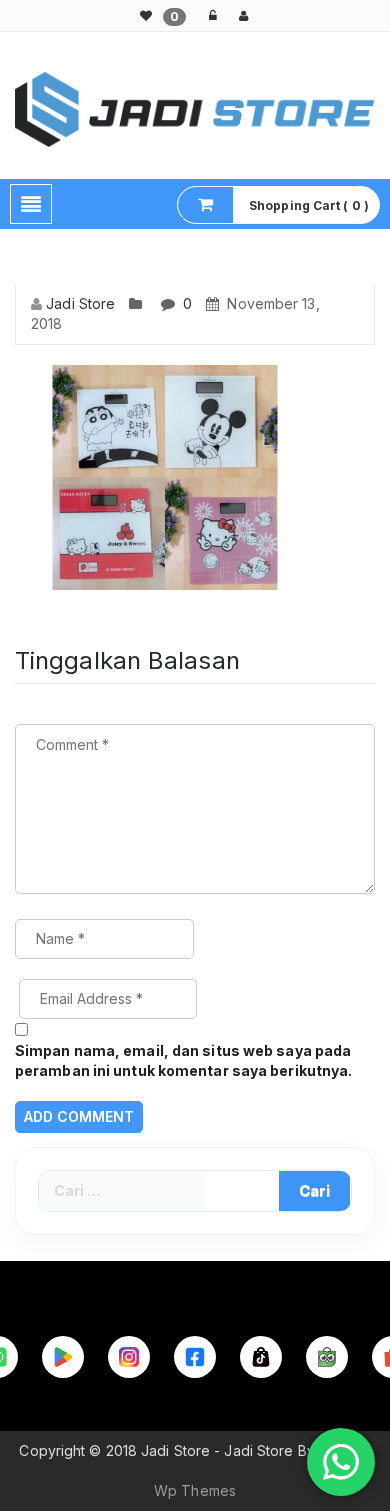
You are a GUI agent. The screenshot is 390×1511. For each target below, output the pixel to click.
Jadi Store (80, 303)
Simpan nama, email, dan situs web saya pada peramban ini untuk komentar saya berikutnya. (183, 1060)
